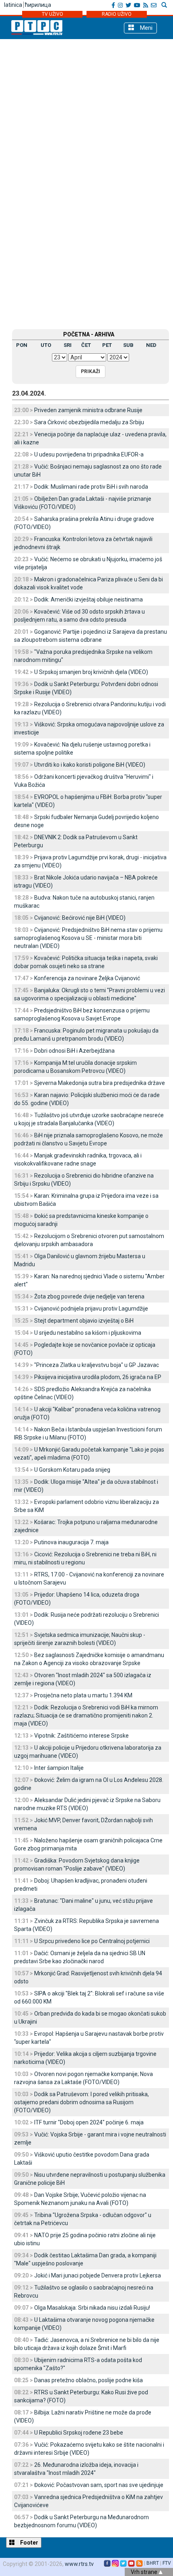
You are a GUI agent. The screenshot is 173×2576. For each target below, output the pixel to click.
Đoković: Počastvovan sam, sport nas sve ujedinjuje (99, 2485)
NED (151, 345)
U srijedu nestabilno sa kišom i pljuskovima (88, 1333)
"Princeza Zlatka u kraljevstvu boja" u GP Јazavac (97, 1365)
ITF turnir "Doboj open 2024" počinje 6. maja (89, 2122)
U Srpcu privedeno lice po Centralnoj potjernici (92, 1941)
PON (22, 345)
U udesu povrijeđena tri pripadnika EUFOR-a (89, 454)
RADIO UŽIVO (117, 14)
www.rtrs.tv (79, 2564)
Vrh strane (145, 2572)
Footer (29, 2543)
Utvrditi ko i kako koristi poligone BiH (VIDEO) (90, 765)
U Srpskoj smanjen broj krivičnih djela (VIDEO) (91, 672)
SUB (128, 345)
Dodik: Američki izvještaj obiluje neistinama (89, 599)
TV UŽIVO (53, 14)
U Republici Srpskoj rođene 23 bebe (79, 2433)
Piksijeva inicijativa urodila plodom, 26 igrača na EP (98, 1377)
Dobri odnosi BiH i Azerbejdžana (74, 1051)
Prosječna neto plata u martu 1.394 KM (83, 1695)
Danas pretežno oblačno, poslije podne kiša (89, 2380)
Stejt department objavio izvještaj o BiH (84, 1321)
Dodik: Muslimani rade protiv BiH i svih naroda (91, 487)
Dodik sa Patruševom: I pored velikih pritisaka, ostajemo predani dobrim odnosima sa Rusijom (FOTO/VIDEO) (81, 2102)
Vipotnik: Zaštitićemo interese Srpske (81, 1736)
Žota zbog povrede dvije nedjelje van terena (89, 1296)
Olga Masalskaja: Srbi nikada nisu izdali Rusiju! (92, 2308)
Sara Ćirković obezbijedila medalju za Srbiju (89, 422)
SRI (68, 345)
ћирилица (38, 5)
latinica (13, 5)
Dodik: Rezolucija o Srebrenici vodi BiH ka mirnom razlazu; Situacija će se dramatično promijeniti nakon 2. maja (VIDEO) (86, 1715)
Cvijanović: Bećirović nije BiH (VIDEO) (80, 918)
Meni (145, 28)
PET (107, 345)
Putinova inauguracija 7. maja (71, 1542)
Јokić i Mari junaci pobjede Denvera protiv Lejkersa (98, 2275)
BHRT (153, 2563)
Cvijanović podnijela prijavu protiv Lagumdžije (91, 1309)
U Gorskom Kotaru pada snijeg (72, 1470)
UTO (46, 345)
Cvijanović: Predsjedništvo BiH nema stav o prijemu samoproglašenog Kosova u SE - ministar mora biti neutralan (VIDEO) (88, 938)
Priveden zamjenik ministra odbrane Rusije (88, 410)
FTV (167, 2563)
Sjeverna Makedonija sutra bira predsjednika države (100, 1083)
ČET (86, 345)
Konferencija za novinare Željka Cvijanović (87, 978)
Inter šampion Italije (59, 1768)
